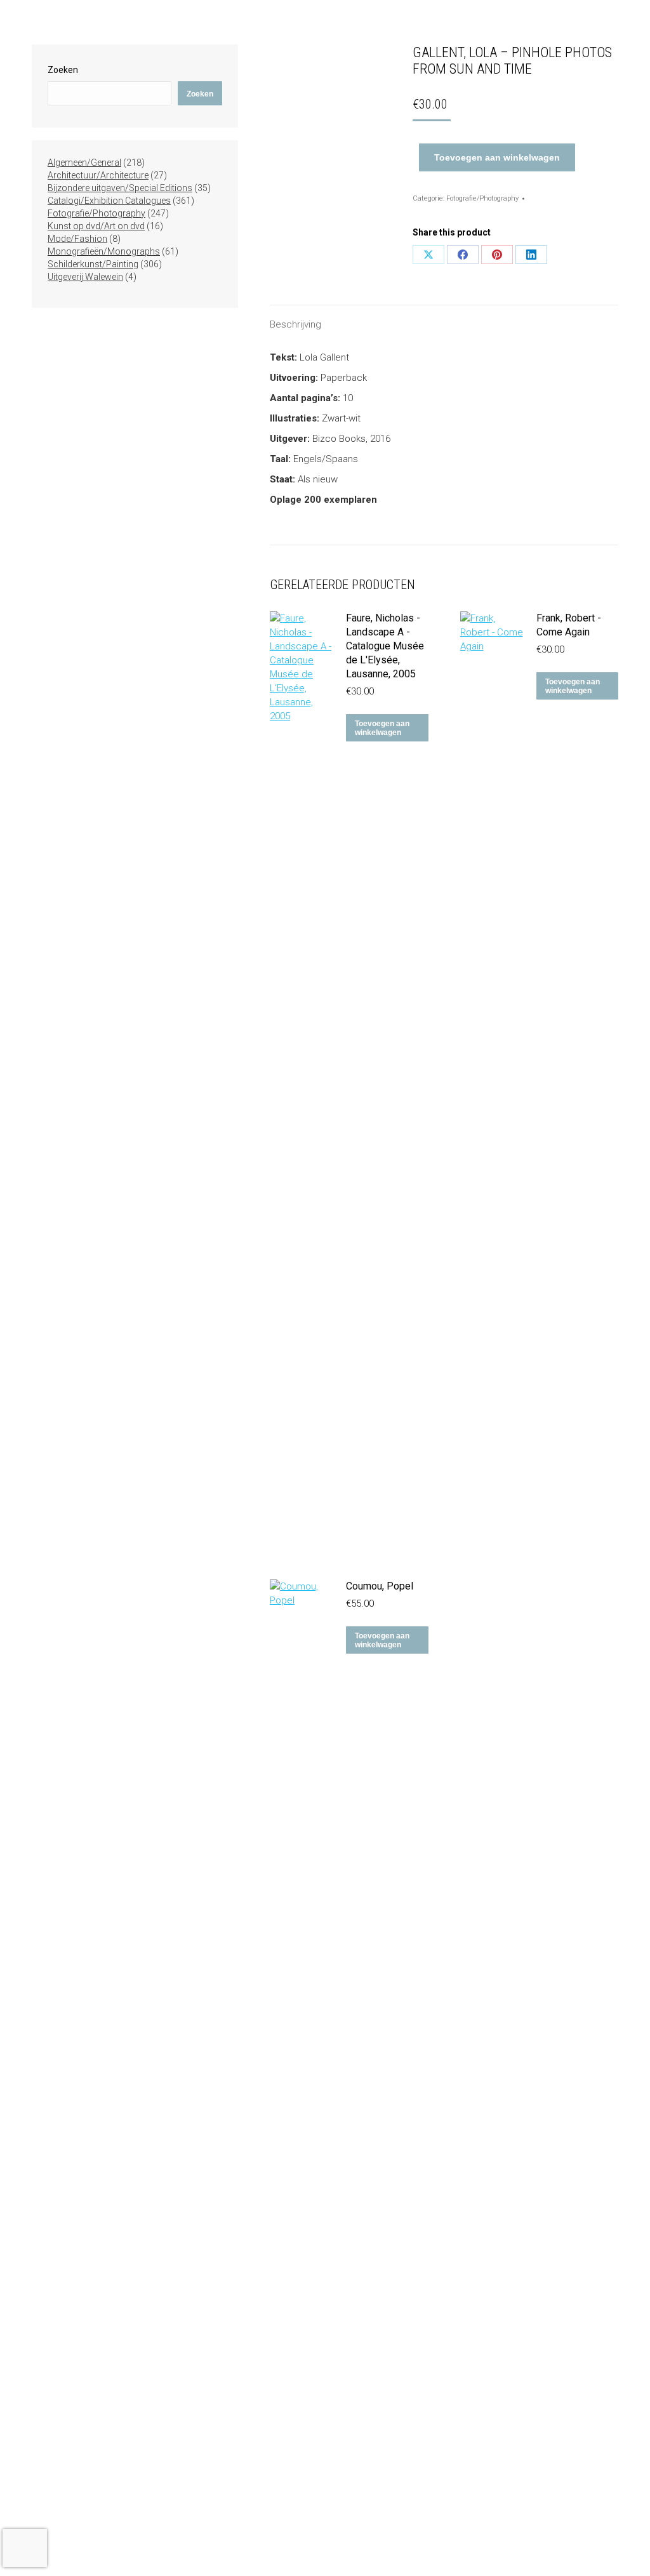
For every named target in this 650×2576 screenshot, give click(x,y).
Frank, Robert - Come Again (569, 625)
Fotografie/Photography (482, 198)
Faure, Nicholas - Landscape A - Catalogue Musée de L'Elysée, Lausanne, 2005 (385, 646)
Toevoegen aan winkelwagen (497, 157)
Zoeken (63, 70)
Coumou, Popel (380, 1586)
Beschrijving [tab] (295, 324)
